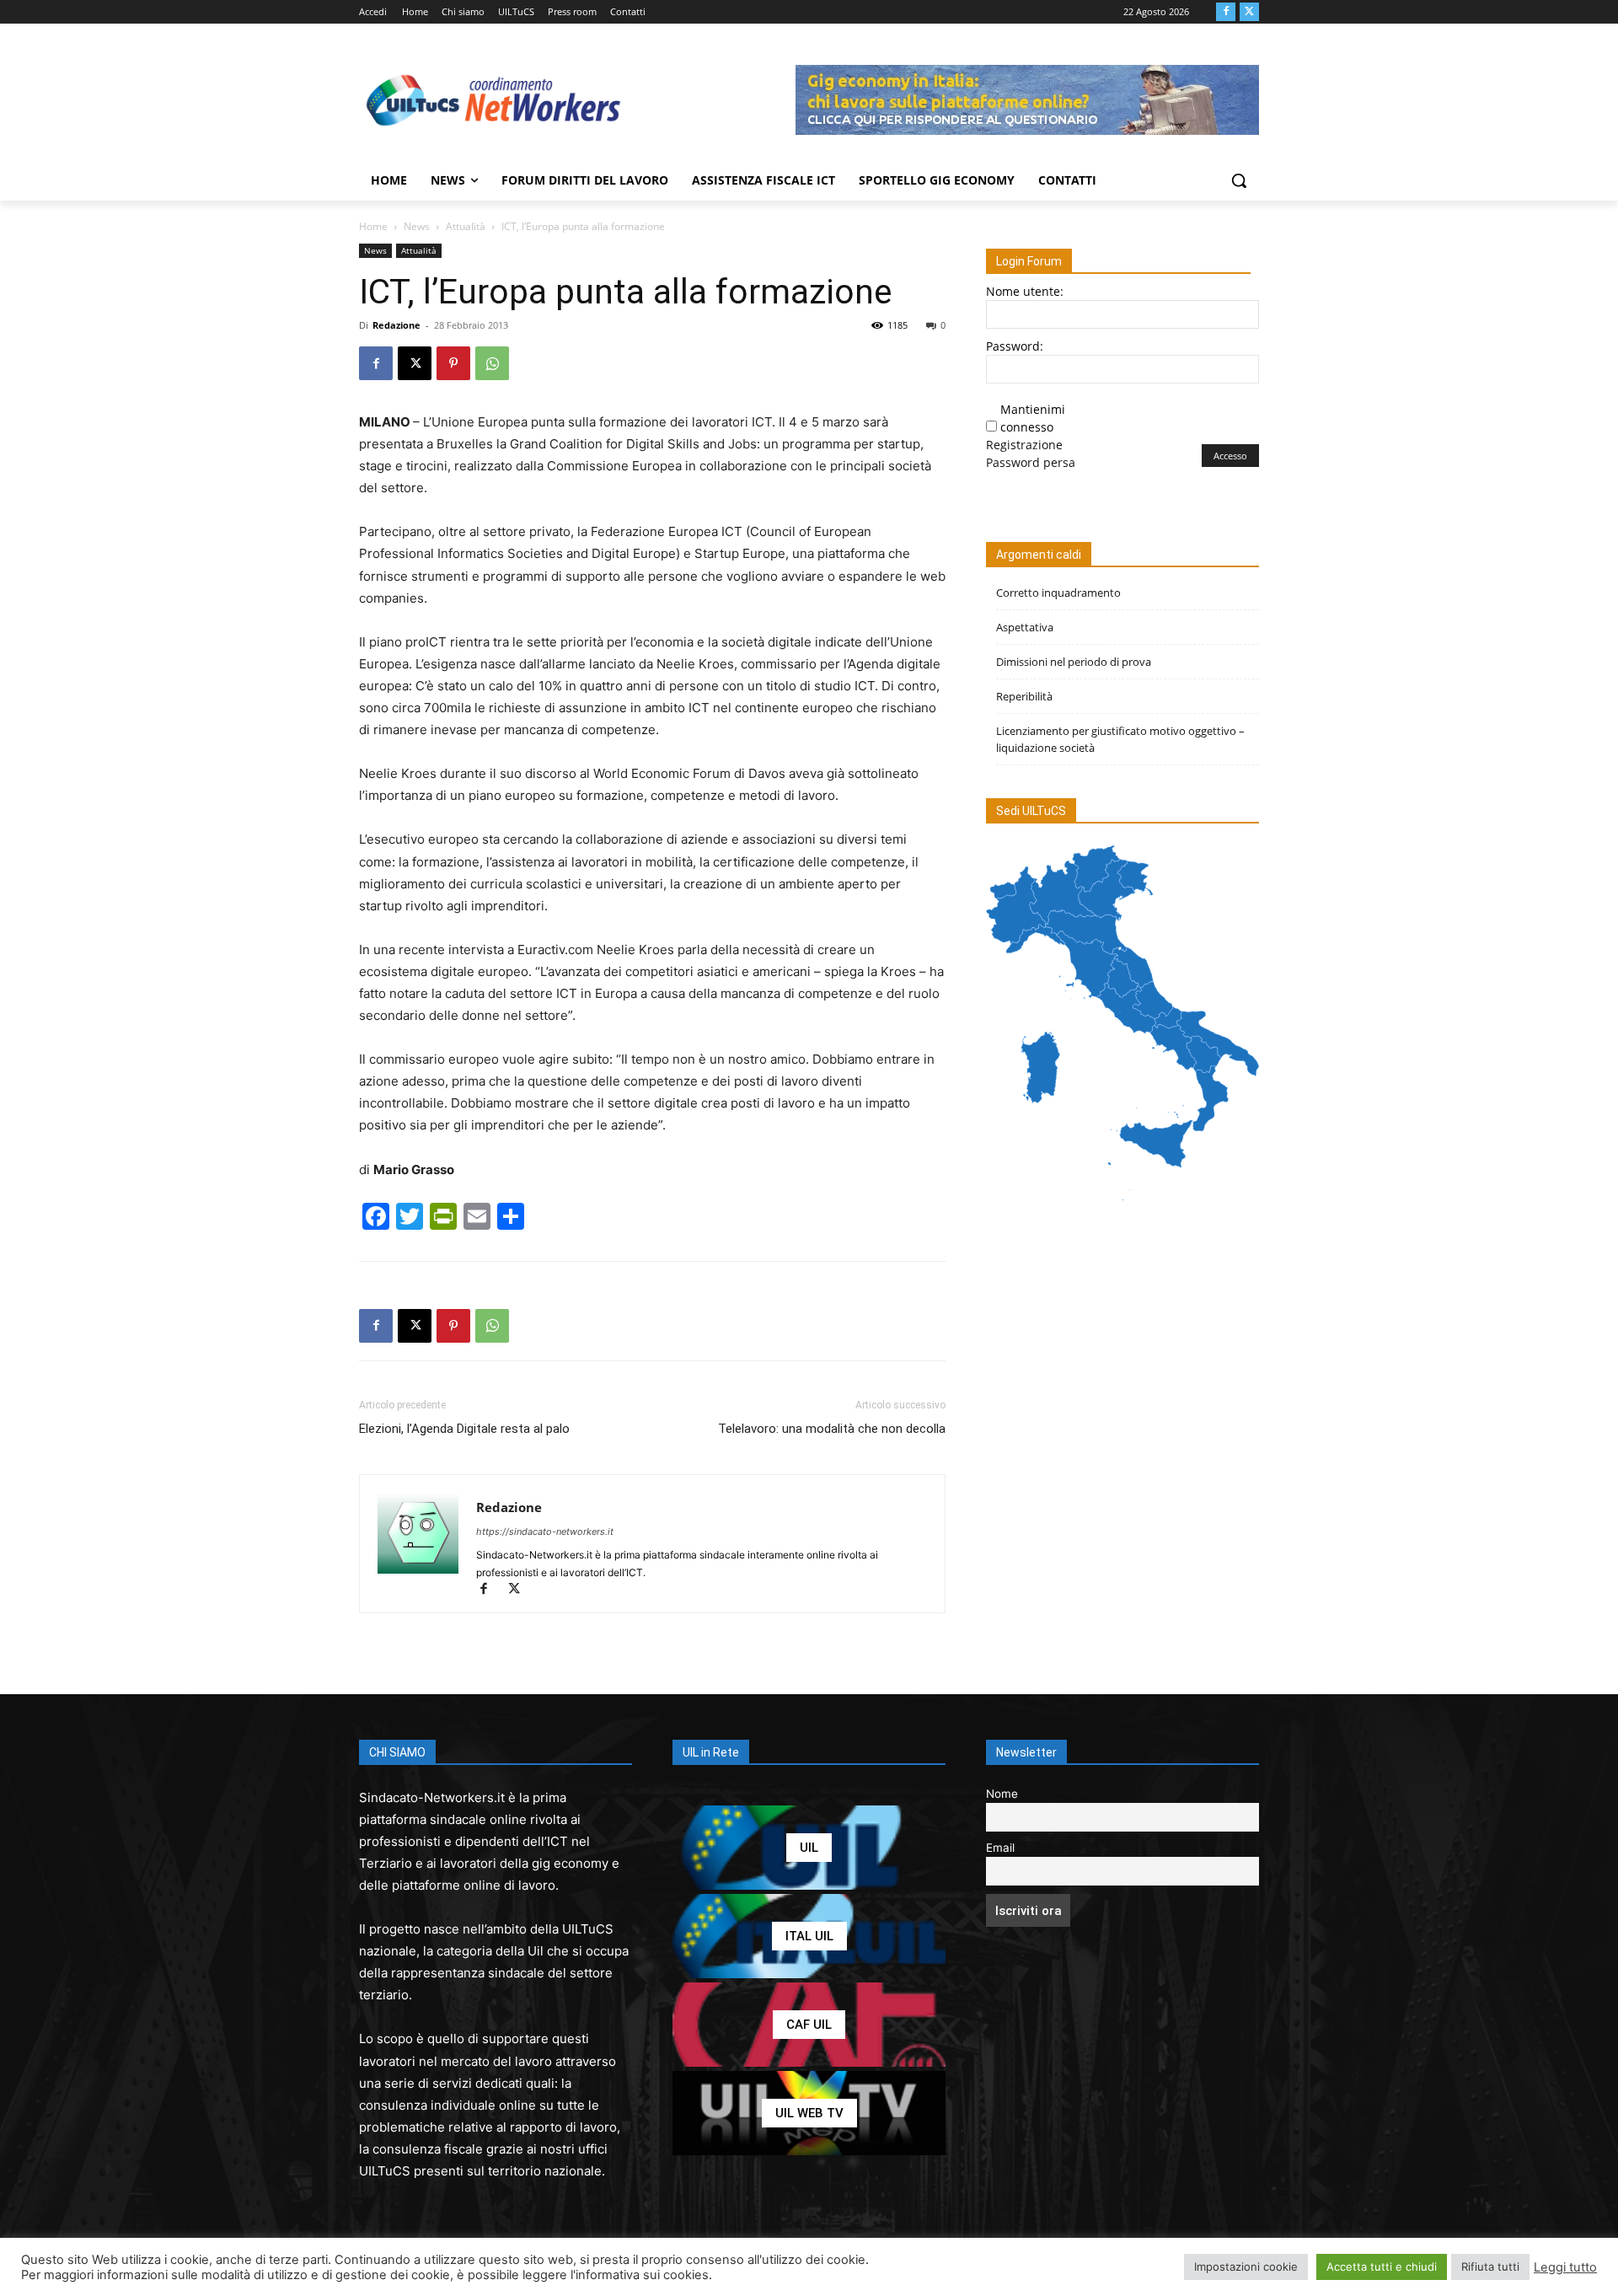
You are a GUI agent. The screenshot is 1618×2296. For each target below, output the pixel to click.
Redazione (396, 325)
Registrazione (1024, 445)
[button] (1239, 180)
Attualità (466, 226)
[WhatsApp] (492, 363)
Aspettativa (1025, 627)
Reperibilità (1024, 696)
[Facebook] (1226, 12)
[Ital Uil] (809, 1936)
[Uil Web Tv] (809, 2113)
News (417, 226)
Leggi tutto (1565, 2267)
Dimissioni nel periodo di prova (1074, 662)
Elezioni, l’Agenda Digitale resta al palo (464, 1429)
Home (373, 226)
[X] (1249, 12)
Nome (1002, 1794)
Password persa (1031, 462)
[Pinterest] (453, 363)
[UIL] (809, 1848)
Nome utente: (1025, 291)
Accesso (1230, 456)
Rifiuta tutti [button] (1490, 2266)
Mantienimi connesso (1033, 418)
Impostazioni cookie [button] (1246, 2266)
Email (1000, 1848)
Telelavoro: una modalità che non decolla (832, 1429)
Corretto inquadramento (1058, 593)
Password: (1015, 346)
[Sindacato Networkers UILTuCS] (494, 99)
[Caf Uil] (809, 2025)
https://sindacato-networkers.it (545, 1532)
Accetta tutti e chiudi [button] (1382, 2266)
